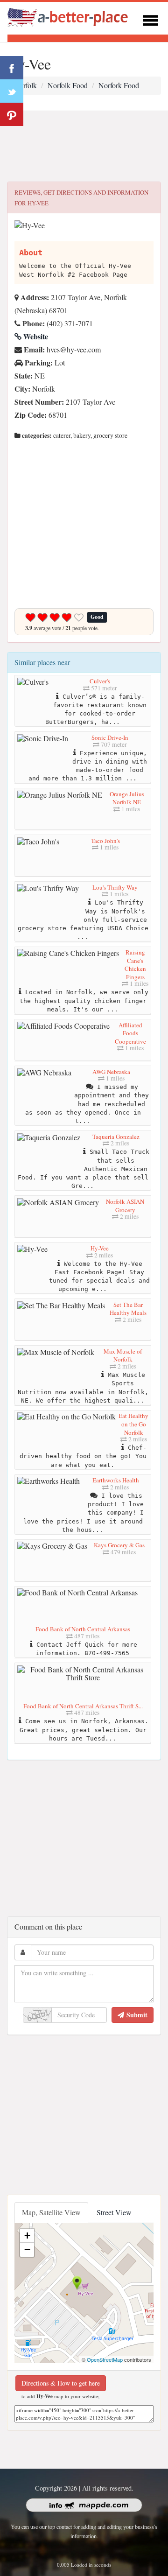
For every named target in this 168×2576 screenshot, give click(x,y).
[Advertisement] (84, 147)
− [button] (27, 2250)
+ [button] (27, 2236)
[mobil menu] (150, 19)
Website (35, 336)
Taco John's (105, 841)
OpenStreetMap (105, 2359)
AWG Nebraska (111, 1072)
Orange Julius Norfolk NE (127, 798)
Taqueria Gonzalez (116, 1137)
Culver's (100, 681)
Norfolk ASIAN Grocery (125, 1206)
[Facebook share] (12, 68)
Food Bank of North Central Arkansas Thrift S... (83, 1706)
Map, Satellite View (51, 2212)
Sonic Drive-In (110, 737)
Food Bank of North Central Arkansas (83, 1629)
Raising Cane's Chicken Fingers (135, 965)
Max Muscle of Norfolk (123, 1355)
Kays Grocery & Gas (119, 1545)
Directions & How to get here (61, 2383)
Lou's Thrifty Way (115, 887)
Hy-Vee (100, 1248)
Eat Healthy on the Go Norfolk (133, 1424)
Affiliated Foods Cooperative (130, 1033)
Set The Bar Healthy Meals (128, 1309)
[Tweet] (12, 91)
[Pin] (12, 114)
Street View (114, 2212)
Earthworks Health (116, 1480)
